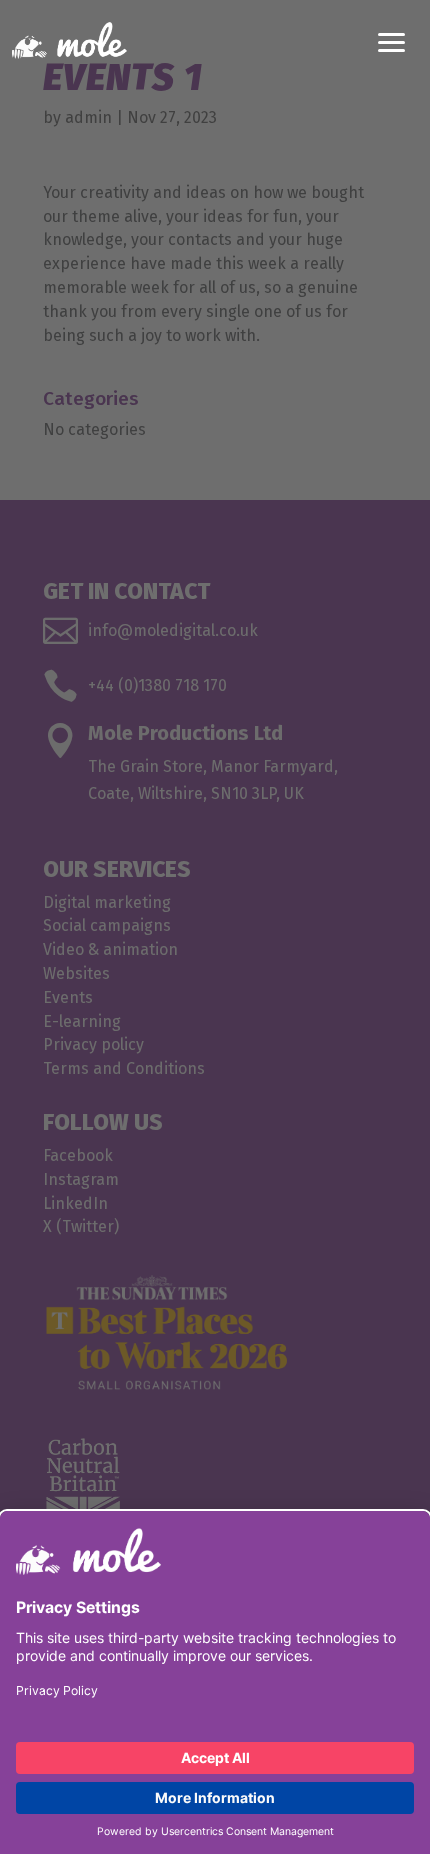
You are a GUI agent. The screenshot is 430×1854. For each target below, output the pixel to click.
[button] (392, 40)
